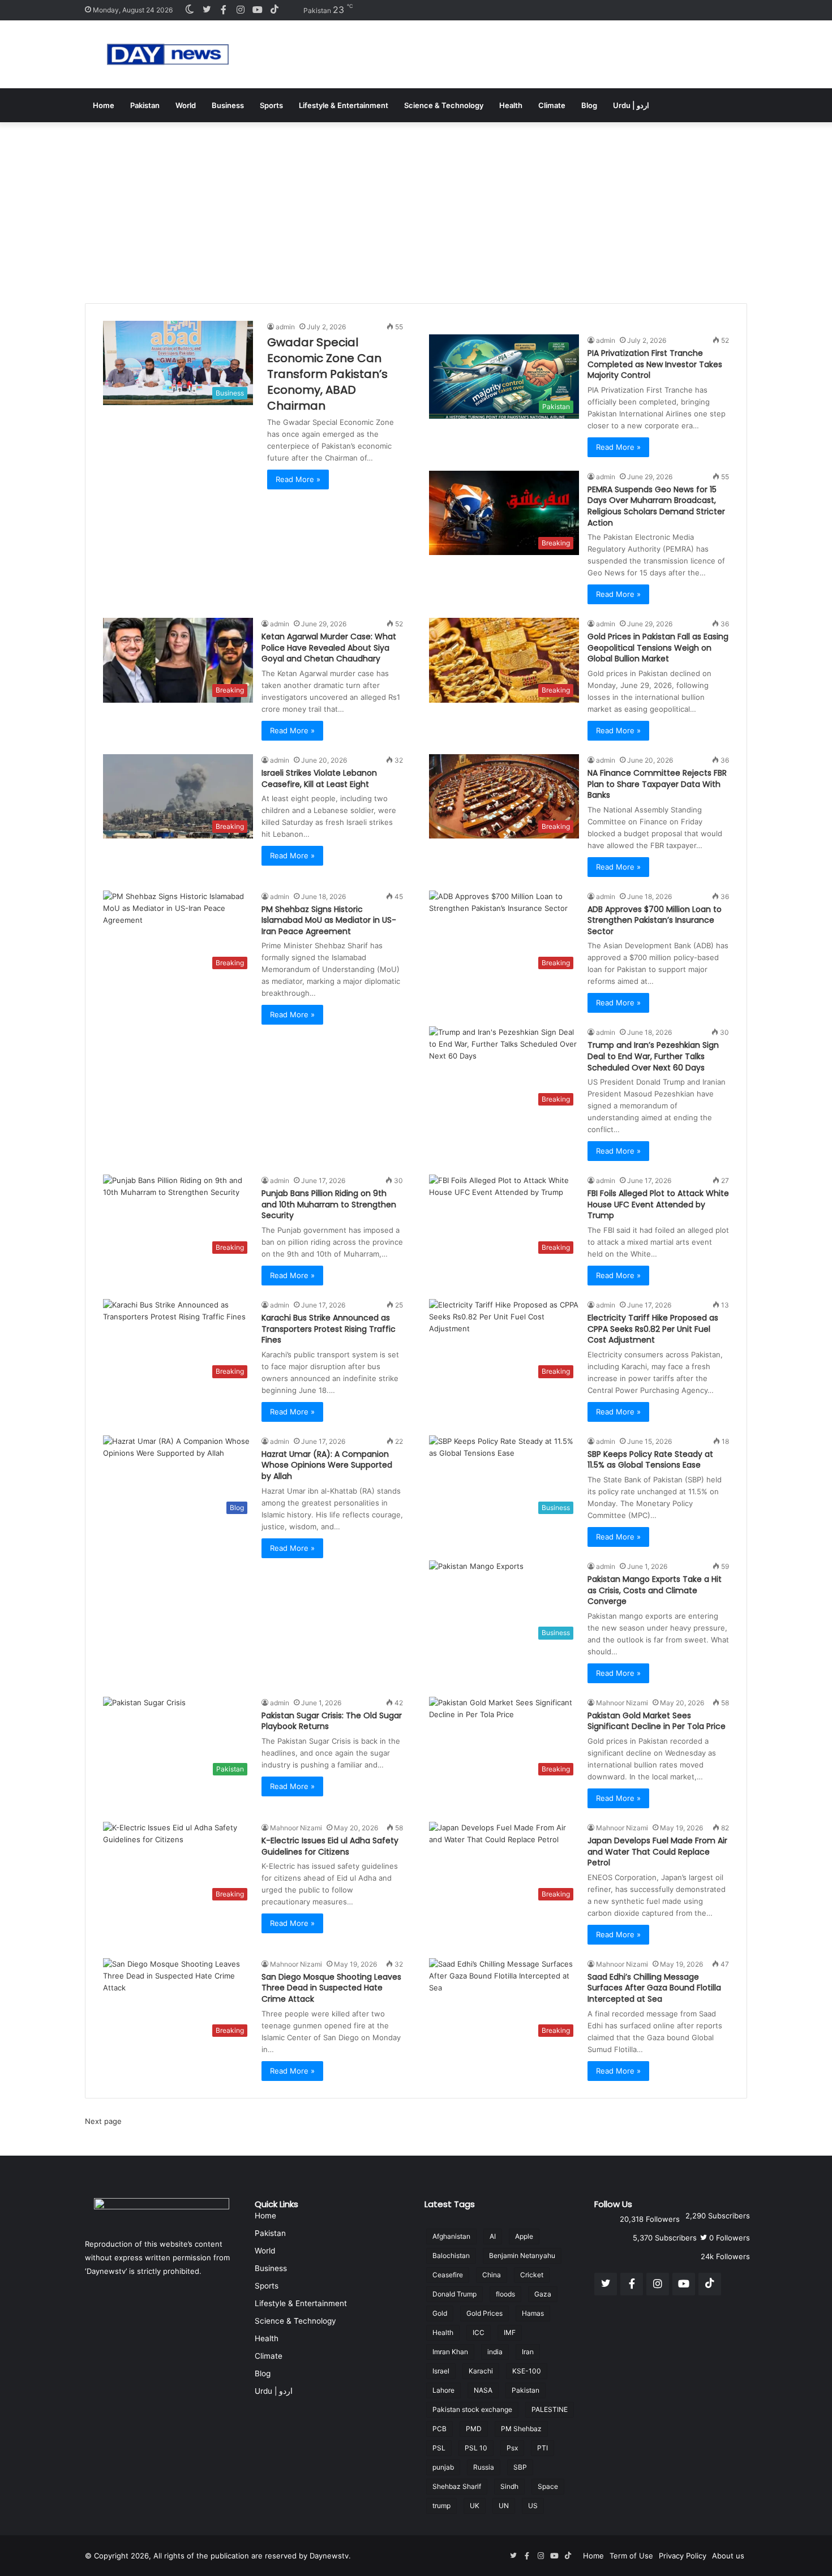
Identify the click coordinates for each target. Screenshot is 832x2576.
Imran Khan (450, 2352)
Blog (589, 105)
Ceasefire (448, 2275)
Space (548, 2486)
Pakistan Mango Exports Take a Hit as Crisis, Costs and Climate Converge (655, 1590)
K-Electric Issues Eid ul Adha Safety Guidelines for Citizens (330, 1846)
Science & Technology (444, 105)
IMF (510, 2332)
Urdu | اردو (631, 105)
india (495, 2352)
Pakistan (145, 105)
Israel (441, 2371)
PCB (439, 2429)
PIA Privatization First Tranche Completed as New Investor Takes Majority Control (655, 364)
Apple (524, 2236)
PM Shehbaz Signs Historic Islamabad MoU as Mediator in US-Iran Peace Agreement (329, 920)
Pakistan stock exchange (472, 2409)
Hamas (533, 2313)
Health (511, 105)
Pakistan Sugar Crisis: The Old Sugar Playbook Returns (332, 1721)
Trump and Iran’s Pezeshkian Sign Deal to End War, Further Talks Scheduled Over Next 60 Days (653, 1056)
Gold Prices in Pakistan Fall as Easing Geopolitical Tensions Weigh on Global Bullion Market (658, 648)
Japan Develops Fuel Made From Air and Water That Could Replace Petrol (657, 1852)
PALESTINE (550, 2409)
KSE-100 (527, 2371)
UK (475, 2506)
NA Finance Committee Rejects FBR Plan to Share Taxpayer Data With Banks (657, 784)
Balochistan (451, 2255)
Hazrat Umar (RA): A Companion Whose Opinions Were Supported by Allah (327, 1465)
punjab (443, 2467)
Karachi (481, 2371)
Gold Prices (484, 2313)
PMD (474, 2429)
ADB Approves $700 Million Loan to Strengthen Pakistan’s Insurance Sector (655, 920)
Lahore (443, 2390)
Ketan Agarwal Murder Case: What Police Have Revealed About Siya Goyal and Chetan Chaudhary (329, 648)
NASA (483, 2390)
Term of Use (631, 2556)
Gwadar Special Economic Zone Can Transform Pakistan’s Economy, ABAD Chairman (327, 374)
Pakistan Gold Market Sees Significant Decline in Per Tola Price (657, 1721)
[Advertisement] (416, 207)
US (533, 2506)
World (186, 105)
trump (441, 2506)
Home (104, 105)
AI (493, 2236)
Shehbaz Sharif (457, 2486)
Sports (271, 105)
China (492, 2275)
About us (728, 2556)
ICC (479, 2332)
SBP (520, 2467)
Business (228, 105)
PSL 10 (476, 2448)
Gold (440, 2313)
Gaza (543, 2294)
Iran (528, 2352)
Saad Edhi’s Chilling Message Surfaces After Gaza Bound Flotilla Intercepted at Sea (654, 1988)
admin (285, 327)
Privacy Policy (683, 2556)
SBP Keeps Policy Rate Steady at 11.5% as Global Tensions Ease (650, 1460)
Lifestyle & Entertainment (344, 105)
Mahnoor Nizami (622, 1703)
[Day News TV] (168, 54)
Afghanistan (451, 2236)
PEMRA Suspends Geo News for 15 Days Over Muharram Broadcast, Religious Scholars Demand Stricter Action (656, 506)
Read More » (298, 479)
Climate (552, 105)
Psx (512, 2448)
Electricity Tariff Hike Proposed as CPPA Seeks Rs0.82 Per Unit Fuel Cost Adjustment (653, 1329)
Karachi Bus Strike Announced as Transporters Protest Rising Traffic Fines (329, 1329)
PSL (439, 2448)
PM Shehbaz (521, 2429)
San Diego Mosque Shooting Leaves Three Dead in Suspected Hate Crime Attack (331, 1988)
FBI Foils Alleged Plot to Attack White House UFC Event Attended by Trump (658, 1204)
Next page (103, 2121)
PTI (542, 2448)
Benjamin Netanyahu (522, 2255)
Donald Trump (454, 2294)
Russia (484, 2467)
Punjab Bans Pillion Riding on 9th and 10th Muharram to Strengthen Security (329, 1204)
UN (504, 2506)
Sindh (509, 2486)
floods (505, 2294)
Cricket (532, 2275)
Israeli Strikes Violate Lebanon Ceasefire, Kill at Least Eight (319, 779)
